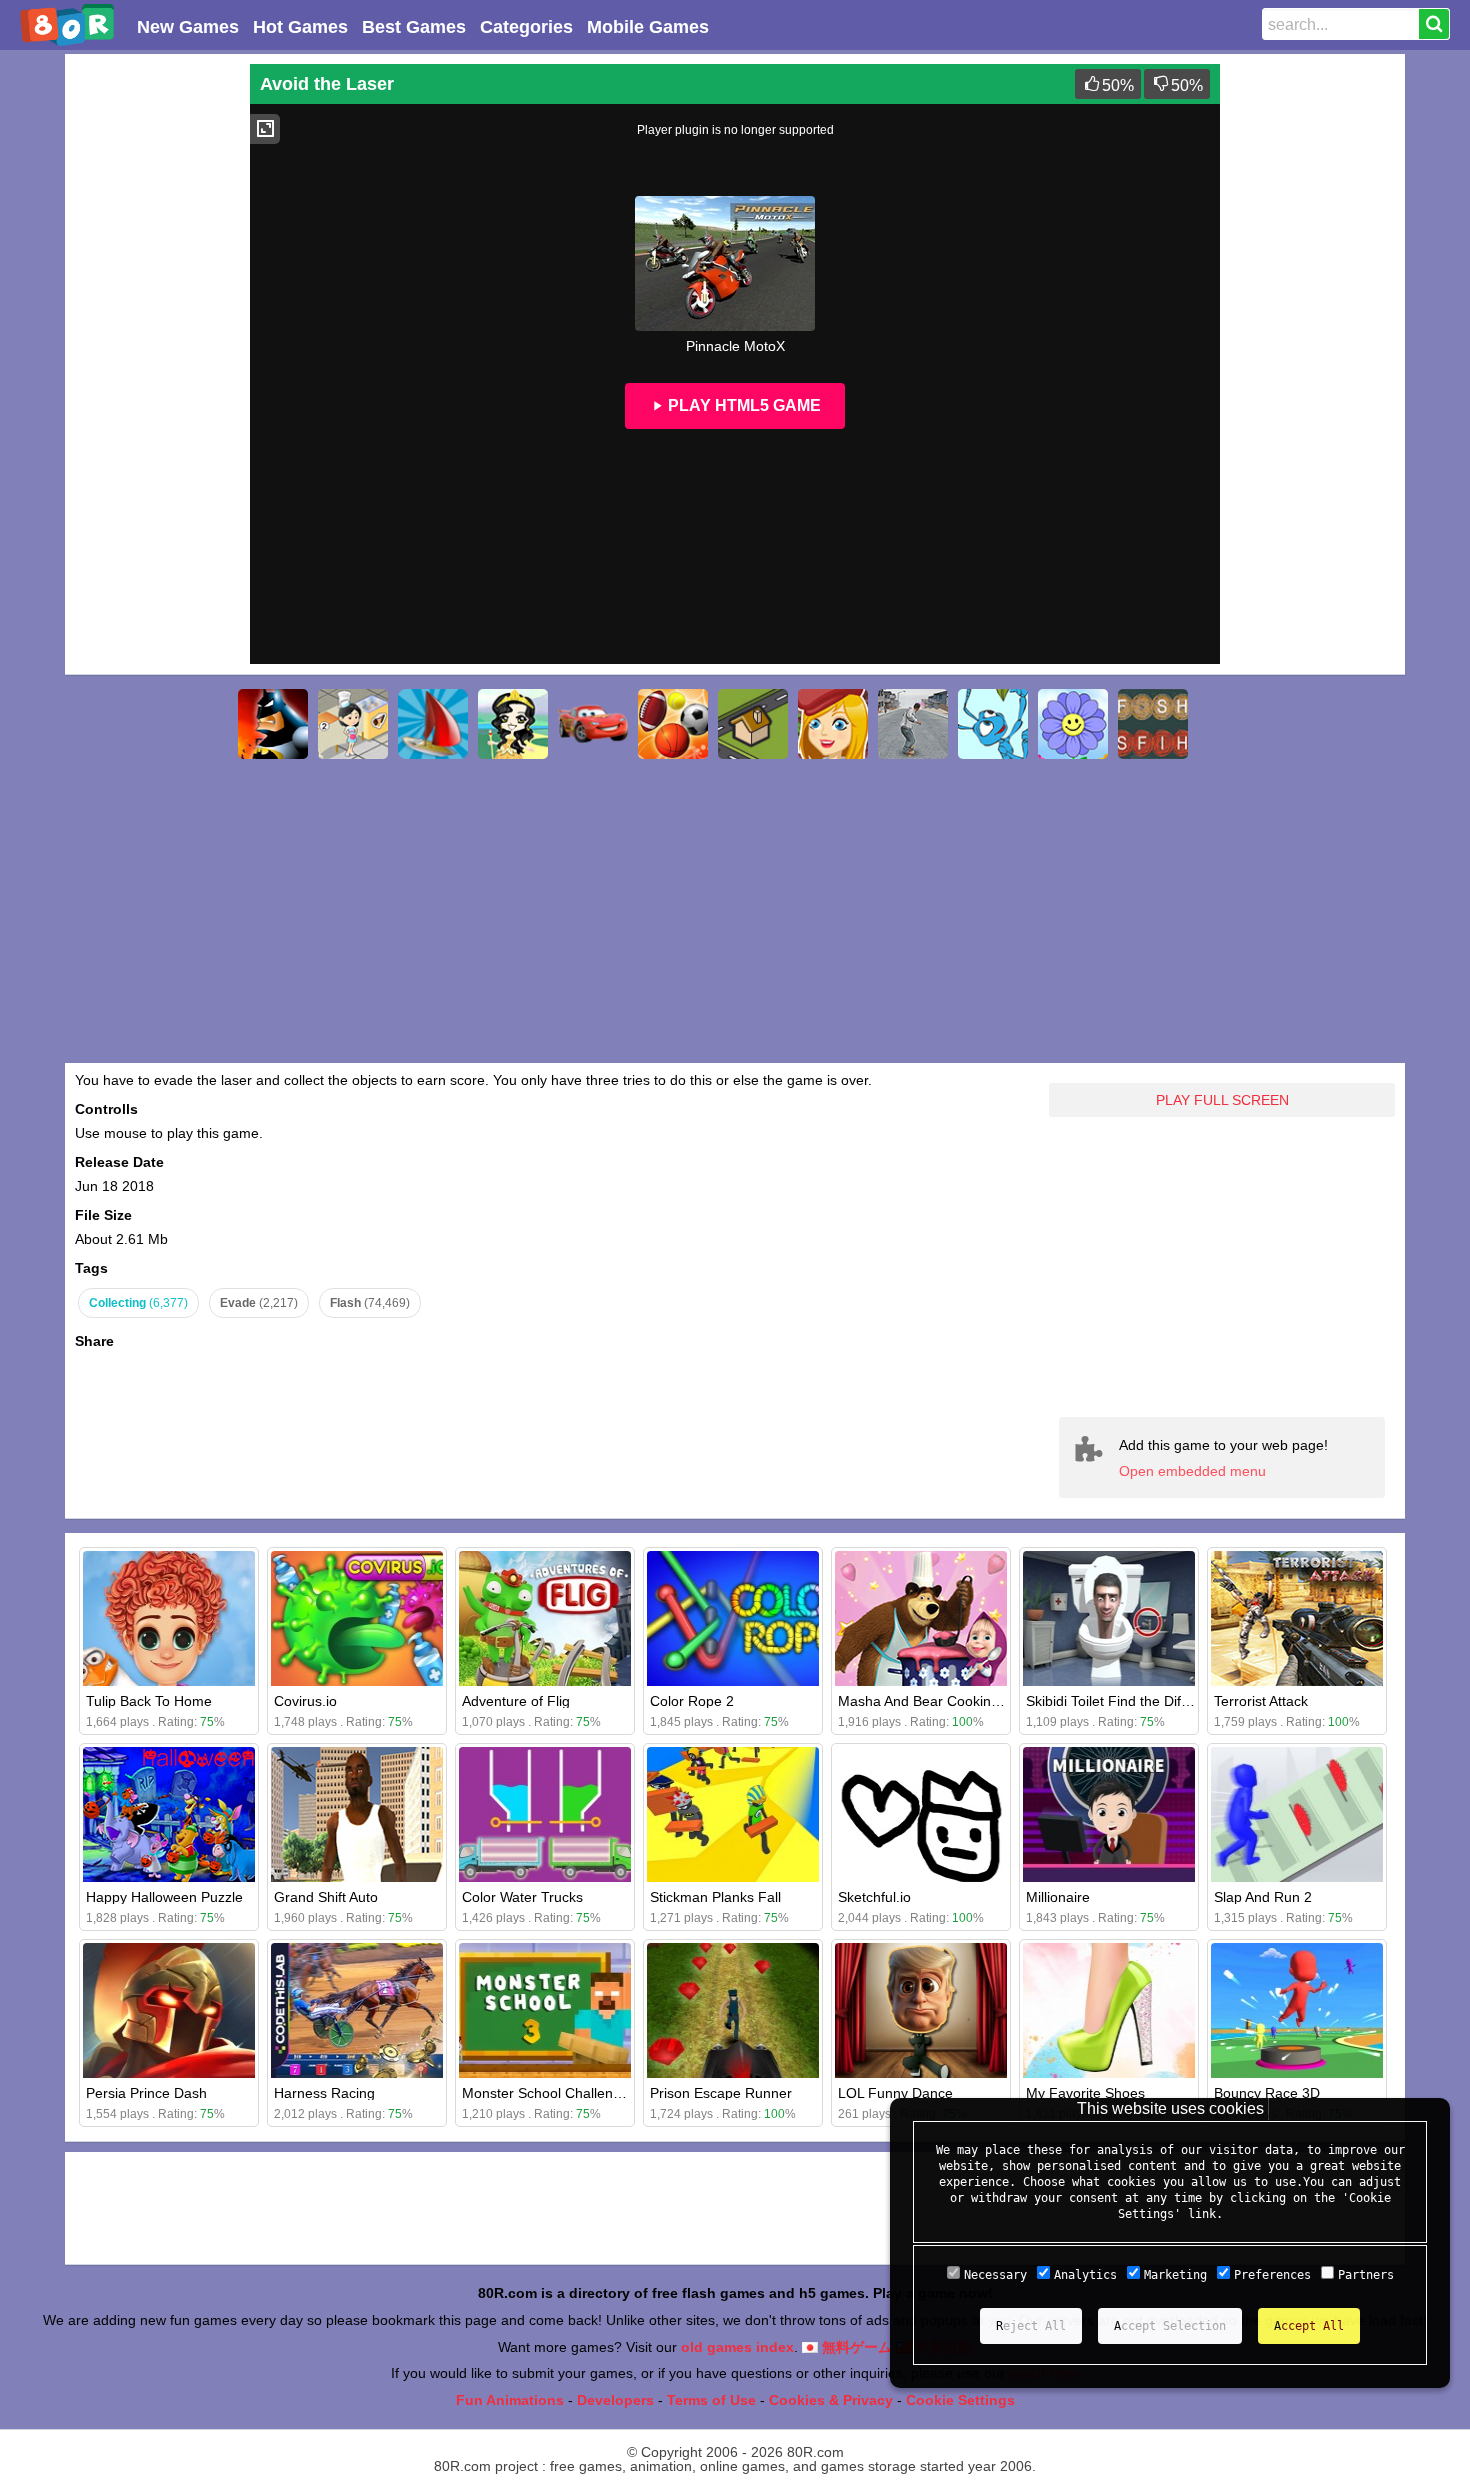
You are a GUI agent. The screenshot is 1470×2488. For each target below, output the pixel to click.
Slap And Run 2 (1263, 1897)
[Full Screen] (265, 129)
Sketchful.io (874, 1897)
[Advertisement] (155, 364)
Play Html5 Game (742, 405)
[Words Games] (1153, 724)
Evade (259, 1303)
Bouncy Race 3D (1267, 2093)
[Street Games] (913, 724)
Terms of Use (711, 2400)
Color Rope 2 (692, 1701)
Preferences (1272, 2275)
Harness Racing (324, 2093)
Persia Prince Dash (146, 2093)
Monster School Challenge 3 (551, 2093)
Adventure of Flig (516, 1701)
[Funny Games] (833, 724)
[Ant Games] (993, 724)
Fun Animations (510, 2400)
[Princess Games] (513, 724)
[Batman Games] (273, 724)
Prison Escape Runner (721, 2093)
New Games (188, 27)
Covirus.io (305, 1701)
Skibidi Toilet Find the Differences (1131, 1701)
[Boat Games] (433, 724)
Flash (370, 1303)
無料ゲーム (855, 2347)
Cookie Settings (960, 2400)
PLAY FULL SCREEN (1222, 1100)
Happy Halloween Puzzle (164, 1897)
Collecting (138, 1303)
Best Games (414, 27)
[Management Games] (353, 724)
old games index (737, 2347)
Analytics (1085, 2275)
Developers (615, 2400)
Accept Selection (1170, 2326)
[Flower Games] (1073, 724)
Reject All (1031, 2326)
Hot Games (300, 27)
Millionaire (1058, 1897)
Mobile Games (648, 27)
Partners (1366, 2275)
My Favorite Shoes (1085, 2093)
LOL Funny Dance (895, 2093)
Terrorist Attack (1261, 1701)
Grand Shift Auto (326, 1897)
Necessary (995, 2275)
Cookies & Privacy (831, 2400)
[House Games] (753, 724)
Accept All (1309, 2326)
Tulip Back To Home (149, 1701)
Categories (526, 27)
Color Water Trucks (522, 1897)
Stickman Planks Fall (715, 1897)
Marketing (1175, 2275)
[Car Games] (593, 724)
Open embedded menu (1192, 1471)
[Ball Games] (673, 724)
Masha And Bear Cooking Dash (937, 1701)
